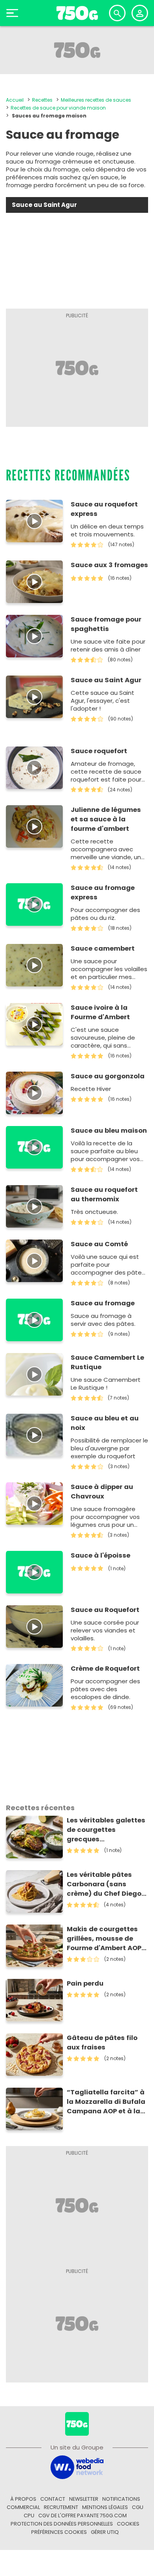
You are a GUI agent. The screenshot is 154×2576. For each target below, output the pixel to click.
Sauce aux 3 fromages (109, 565)
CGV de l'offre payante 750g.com (83, 2516)
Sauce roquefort (99, 751)
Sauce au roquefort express (104, 509)
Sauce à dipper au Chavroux (102, 1492)
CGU (138, 2507)
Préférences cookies (59, 2532)
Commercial (23, 2507)
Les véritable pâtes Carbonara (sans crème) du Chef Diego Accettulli (104, 1884)
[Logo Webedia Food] (77, 2467)
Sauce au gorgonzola (108, 1076)
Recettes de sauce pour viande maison (58, 108)
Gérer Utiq (105, 2532)
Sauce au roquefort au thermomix (104, 1194)
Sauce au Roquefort (105, 1610)
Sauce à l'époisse (100, 1555)
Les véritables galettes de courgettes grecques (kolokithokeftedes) (106, 1830)
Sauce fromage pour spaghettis (106, 624)
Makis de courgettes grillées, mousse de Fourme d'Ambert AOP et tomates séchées (104, 1939)
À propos (23, 2499)
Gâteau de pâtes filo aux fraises (102, 2043)
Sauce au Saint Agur (106, 680)
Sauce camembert (103, 948)
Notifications (121, 2499)
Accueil (15, 100)
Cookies (128, 2524)
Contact (53, 2499)
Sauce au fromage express (103, 892)
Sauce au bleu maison (109, 1131)
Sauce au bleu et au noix (105, 1423)
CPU (29, 2516)
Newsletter (84, 2499)
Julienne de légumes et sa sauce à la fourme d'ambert (106, 819)
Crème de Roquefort (105, 1669)
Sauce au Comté (99, 1244)
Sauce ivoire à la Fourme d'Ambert (100, 1012)
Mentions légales (105, 2507)
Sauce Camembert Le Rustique (107, 1362)
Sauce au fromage (103, 1303)
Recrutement (61, 2507)
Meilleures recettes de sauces (96, 100)
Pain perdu (85, 1983)
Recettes (42, 100)
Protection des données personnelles (62, 2524)
